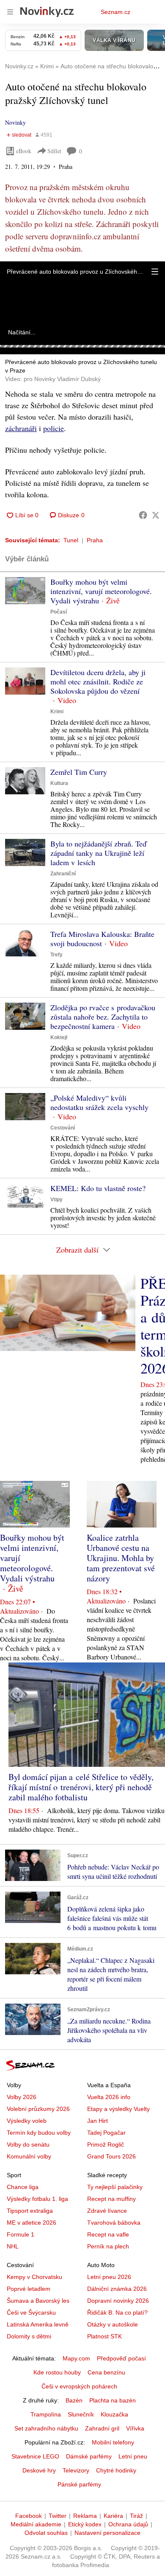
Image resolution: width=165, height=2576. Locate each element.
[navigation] (10, 12)
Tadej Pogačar (106, 2133)
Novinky (15, 122)
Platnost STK (104, 2336)
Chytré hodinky (116, 2470)
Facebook (29, 2516)
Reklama (85, 2516)
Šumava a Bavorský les (38, 2301)
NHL (13, 2246)
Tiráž (136, 2516)
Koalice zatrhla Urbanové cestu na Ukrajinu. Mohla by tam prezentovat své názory (121, 1558)
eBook (24, 151)
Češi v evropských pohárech (79, 2386)
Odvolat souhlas (46, 2533)
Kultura (59, 783)
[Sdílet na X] (156, 515)
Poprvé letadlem (29, 2289)
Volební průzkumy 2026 (38, 2109)
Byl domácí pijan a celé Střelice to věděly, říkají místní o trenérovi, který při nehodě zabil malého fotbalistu (81, 1787)
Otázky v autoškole (113, 2324)
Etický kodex (85, 2524)
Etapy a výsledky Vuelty (118, 2109)
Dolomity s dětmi (29, 2336)
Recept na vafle (108, 2234)
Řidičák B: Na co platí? (117, 2313)
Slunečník (81, 2414)
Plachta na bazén (113, 2400)
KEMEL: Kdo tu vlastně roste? (98, 1188)
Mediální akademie (36, 2524)
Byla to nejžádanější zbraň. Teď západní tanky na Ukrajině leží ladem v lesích (98, 853)
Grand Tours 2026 (111, 2156)
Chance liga (23, 2187)
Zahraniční (63, 874)
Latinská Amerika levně (38, 2324)
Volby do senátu (28, 2144)
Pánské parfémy (79, 2484)
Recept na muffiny (111, 2199)
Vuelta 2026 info (109, 2097)
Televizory (76, 2470)
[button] (155, 272)
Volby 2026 (22, 2097)
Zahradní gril (102, 2428)
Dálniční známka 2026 (117, 2289)
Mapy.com (76, 2358)
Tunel (71, 540)
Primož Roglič (106, 2144)
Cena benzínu (106, 2372)
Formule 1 (21, 2234)
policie (54, 428)
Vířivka (135, 2428)
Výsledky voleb (27, 2121)
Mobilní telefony (113, 2442)
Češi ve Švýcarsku (31, 2313)
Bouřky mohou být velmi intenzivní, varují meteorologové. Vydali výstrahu (101, 591)
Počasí (59, 612)
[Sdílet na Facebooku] (143, 515)
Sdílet (54, 151)
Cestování (63, 1128)
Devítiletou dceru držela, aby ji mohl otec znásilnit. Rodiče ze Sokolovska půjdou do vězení (98, 681)
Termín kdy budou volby (39, 2133)
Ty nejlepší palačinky (115, 2187)
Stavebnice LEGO (35, 2456)
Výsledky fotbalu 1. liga (37, 2199)
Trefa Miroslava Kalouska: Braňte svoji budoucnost (102, 939)
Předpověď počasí (121, 2358)
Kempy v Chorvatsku (34, 2277)
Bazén (74, 2400)
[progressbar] (82, 346)
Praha (95, 540)
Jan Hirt (98, 2121)
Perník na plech (108, 2246)
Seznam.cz (115, 12)
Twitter (58, 2516)
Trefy (56, 955)
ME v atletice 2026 (32, 2223)
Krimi (57, 712)
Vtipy (56, 1200)
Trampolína (46, 2414)
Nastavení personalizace (107, 2533)
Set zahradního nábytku (46, 2428)
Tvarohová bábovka (114, 2223)
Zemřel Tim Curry (79, 772)
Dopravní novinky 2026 (118, 2301)
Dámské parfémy (89, 2456)
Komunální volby (29, 2156)
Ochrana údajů (128, 2524)
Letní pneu (133, 2456)
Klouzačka (114, 2414)
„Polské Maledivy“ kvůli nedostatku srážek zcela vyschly (99, 1102)
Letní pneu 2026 (109, 2277)
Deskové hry (39, 2470)
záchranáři (21, 428)
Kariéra (113, 2516)
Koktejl (59, 1037)
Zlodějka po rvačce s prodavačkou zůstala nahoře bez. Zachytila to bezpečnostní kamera (103, 1017)
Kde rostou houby (57, 2372)
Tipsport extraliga (30, 2211)
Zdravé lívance (107, 2211)
